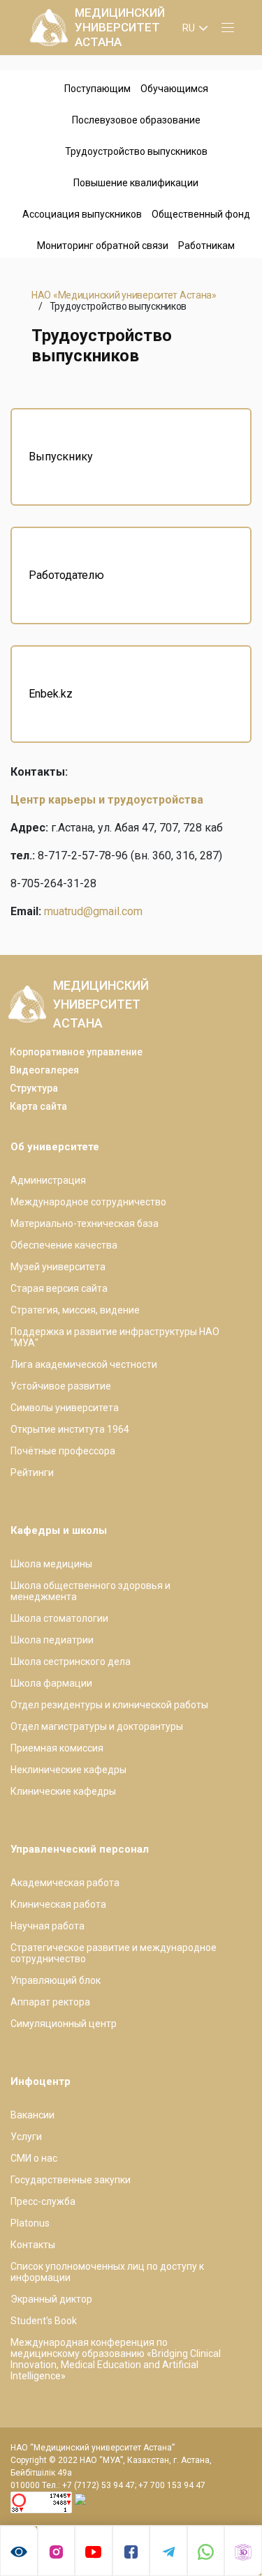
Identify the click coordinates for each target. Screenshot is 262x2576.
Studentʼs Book (44, 2321)
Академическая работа (65, 1883)
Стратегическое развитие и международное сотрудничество (114, 1953)
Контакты (33, 2245)
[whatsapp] (206, 2551)
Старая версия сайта (59, 1288)
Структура (34, 1088)
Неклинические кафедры (68, 1770)
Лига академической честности (84, 1364)
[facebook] (131, 2551)
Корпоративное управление (76, 1052)
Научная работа (48, 1926)
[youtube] (94, 2551)
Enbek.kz (51, 694)
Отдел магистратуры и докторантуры (97, 1726)
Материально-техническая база (85, 1223)
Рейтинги (32, 1472)
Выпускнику (61, 457)
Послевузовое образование (136, 120)
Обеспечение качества (64, 1245)
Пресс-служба (43, 2201)
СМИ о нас (34, 2158)
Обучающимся (174, 89)
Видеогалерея (44, 1070)
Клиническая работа (58, 1904)
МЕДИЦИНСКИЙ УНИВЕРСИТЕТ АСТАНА (120, 27)
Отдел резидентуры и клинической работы (109, 1705)
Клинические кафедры (63, 1791)
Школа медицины (51, 1564)
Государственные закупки (71, 2180)
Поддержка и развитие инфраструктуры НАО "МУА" (115, 1337)
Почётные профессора (63, 1451)
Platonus (30, 2223)
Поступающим (97, 89)
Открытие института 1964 (70, 1429)
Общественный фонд (201, 214)
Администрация (48, 1180)
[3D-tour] (243, 2551)
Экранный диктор (51, 2299)
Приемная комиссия (57, 1748)
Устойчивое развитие (61, 1386)
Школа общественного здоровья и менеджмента (90, 1591)
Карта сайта (38, 1106)
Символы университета (65, 1408)
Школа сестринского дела (71, 1662)
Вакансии (32, 2115)
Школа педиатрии (52, 1640)
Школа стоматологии (59, 1618)
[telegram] (168, 2551)
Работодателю (66, 575)
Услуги (26, 2137)
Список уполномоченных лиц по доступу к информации (107, 2272)
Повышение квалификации (136, 183)
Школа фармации (51, 1683)
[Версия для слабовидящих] (19, 2551)
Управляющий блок (56, 1980)
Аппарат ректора (50, 2002)
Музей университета (58, 1267)
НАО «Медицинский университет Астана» (124, 295)
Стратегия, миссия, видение (75, 1310)
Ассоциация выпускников (82, 214)
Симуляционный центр (64, 2024)
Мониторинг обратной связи (103, 246)
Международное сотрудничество (88, 1202)
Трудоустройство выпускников (136, 151)
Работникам (206, 246)
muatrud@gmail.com (93, 911)
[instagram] (57, 2551)
